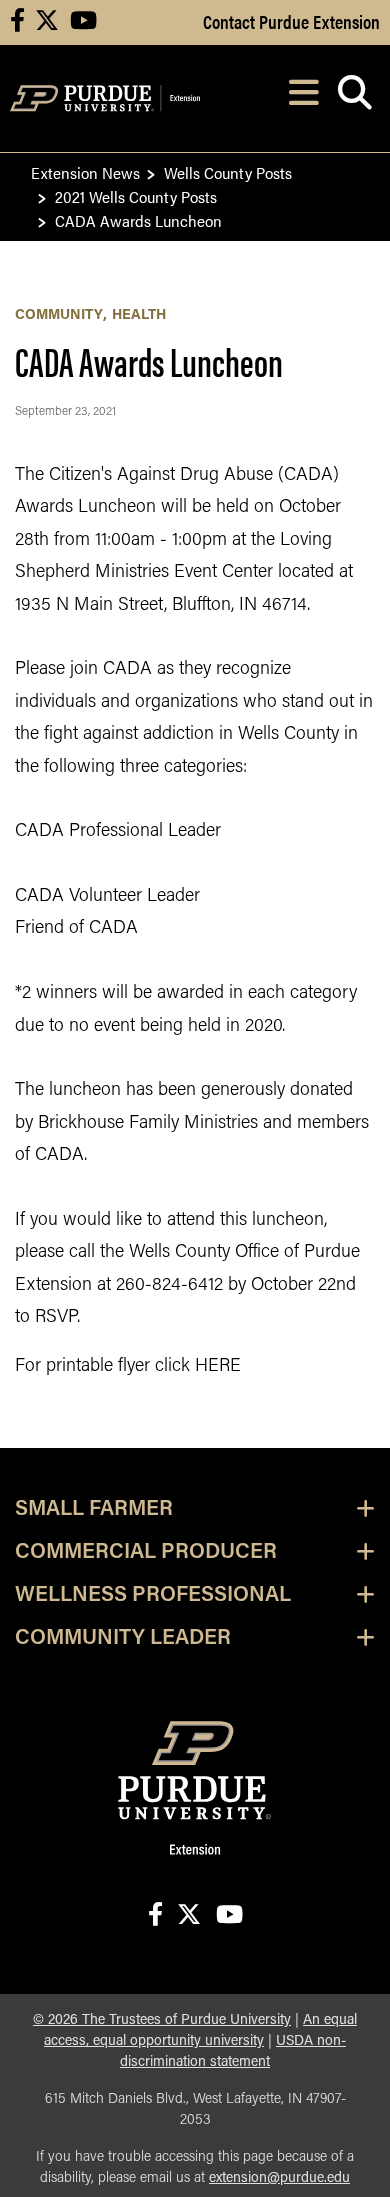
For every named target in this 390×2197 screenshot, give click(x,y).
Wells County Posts (228, 172)
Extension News (85, 172)
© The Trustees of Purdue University (162, 2020)
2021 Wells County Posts (136, 196)
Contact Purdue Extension (291, 21)
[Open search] (354, 98)
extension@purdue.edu (279, 2178)
